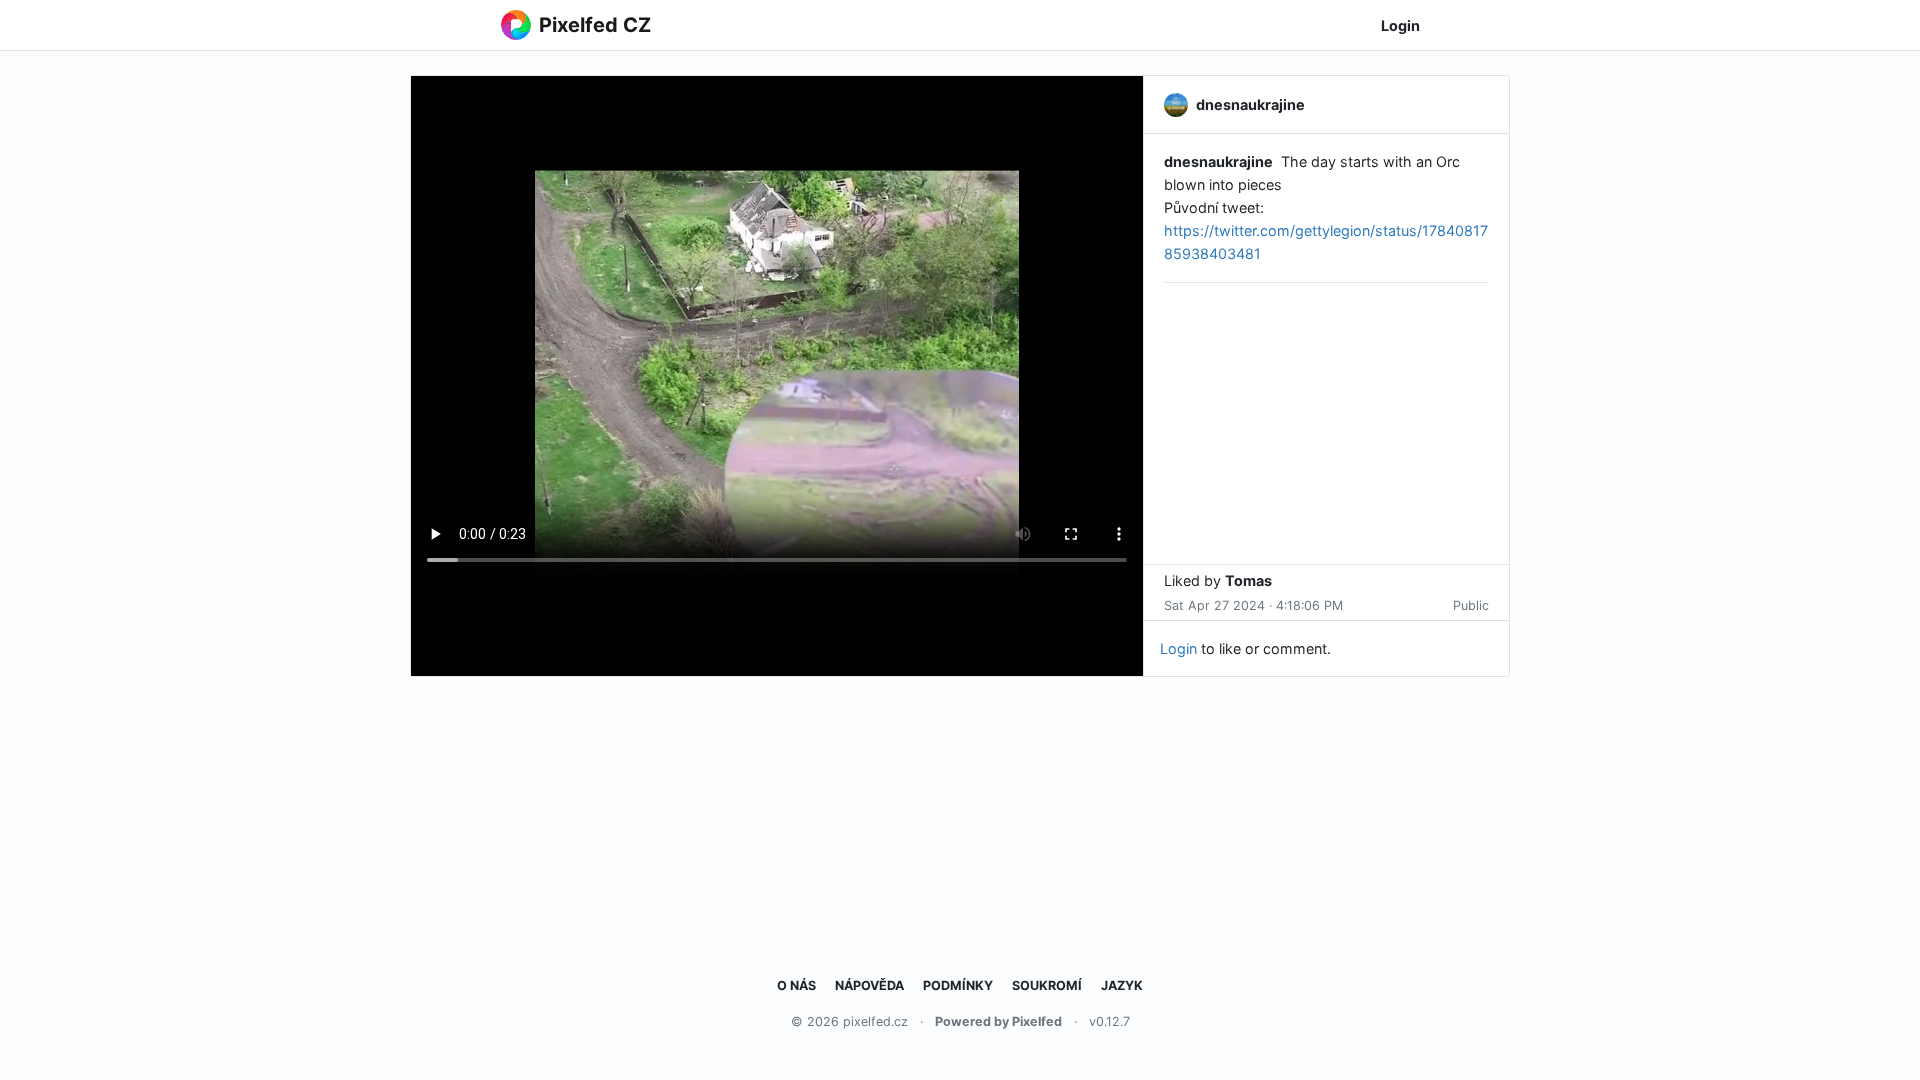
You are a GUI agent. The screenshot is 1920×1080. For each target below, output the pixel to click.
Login (1400, 25)
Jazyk (1122, 985)
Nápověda (869, 985)
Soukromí (1047, 985)
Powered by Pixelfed (998, 1021)
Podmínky (958, 985)
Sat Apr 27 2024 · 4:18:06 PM (1253, 605)
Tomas (1248, 580)
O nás (796, 985)
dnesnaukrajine (1218, 161)
